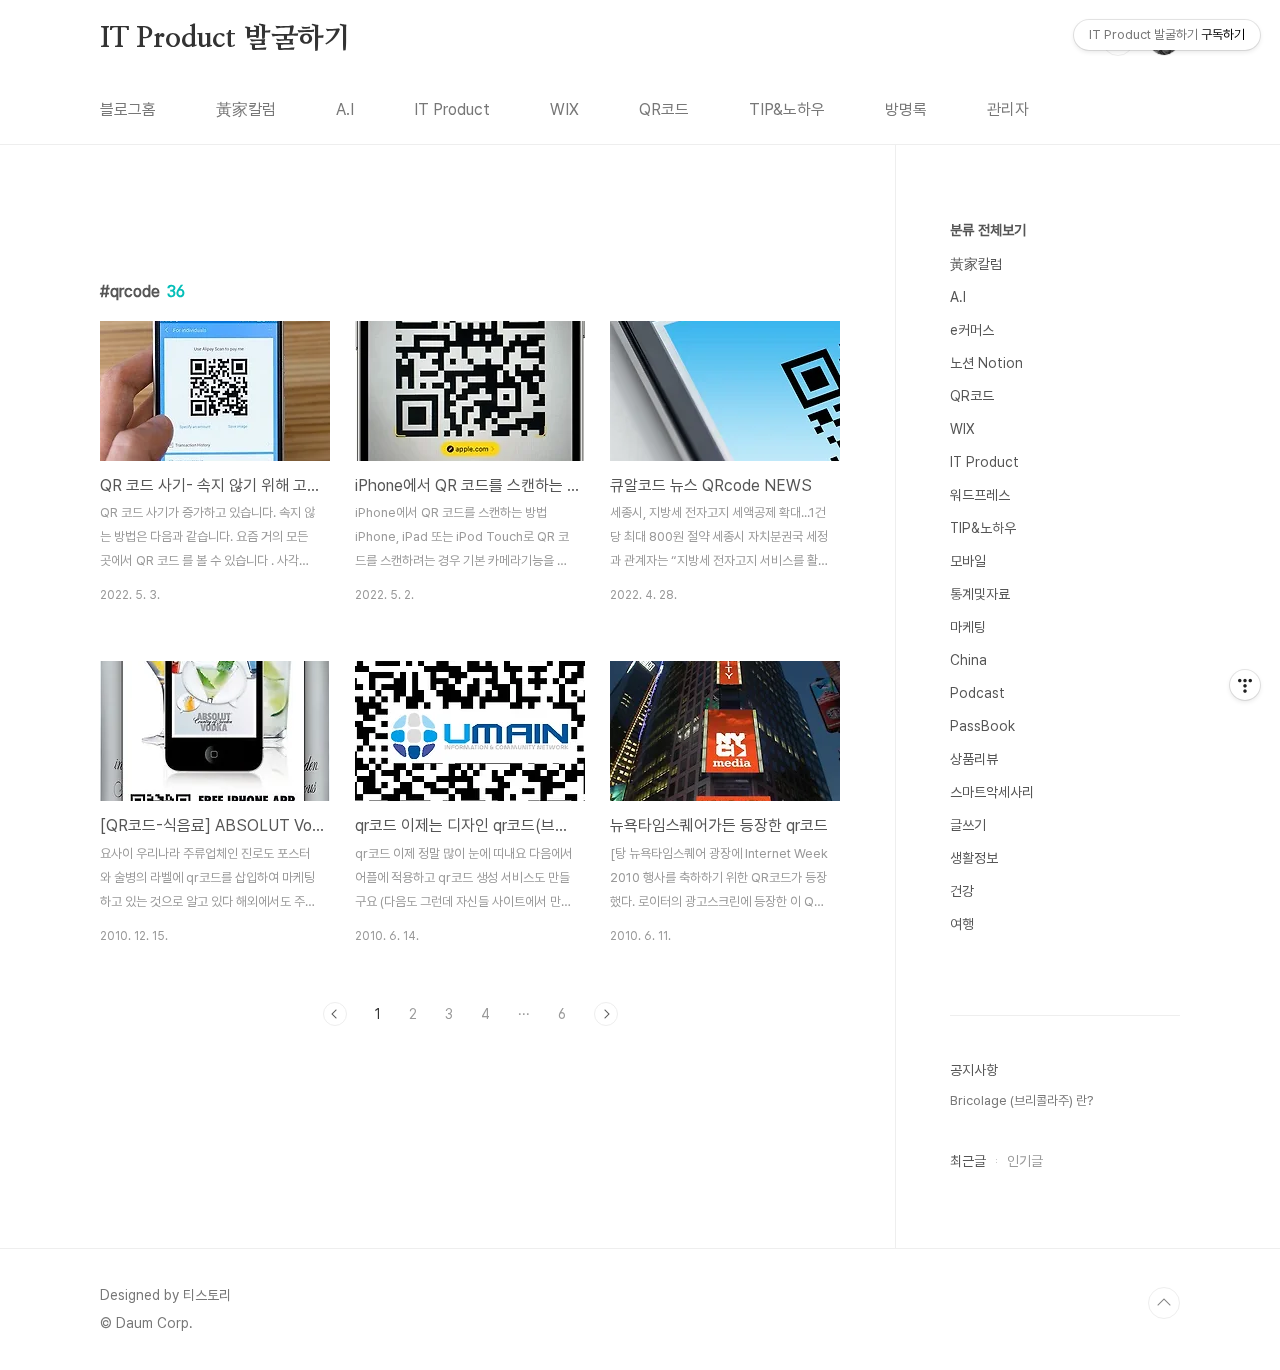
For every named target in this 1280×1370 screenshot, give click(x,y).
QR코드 (664, 109)
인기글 (1025, 1161)
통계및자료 (980, 594)
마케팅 (968, 627)
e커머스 (972, 330)
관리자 (1008, 109)
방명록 (906, 109)
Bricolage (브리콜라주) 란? (1021, 1100)
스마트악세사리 (992, 792)
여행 (962, 924)
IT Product (452, 109)
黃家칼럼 (246, 109)
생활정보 (974, 858)
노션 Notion (986, 363)
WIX (564, 109)
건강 (962, 891)
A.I (345, 109)
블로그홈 (128, 109)
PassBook (982, 726)
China (968, 660)
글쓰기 (968, 825)
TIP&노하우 (787, 109)
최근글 (968, 1161)
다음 (606, 1014)
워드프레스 (980, 495)
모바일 (968, 561)
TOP (1164, 1303)
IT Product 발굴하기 (225, 39)
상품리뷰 (974, 759)
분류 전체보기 (988, 230)
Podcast (977, 693)
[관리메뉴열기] (1245, 685)
